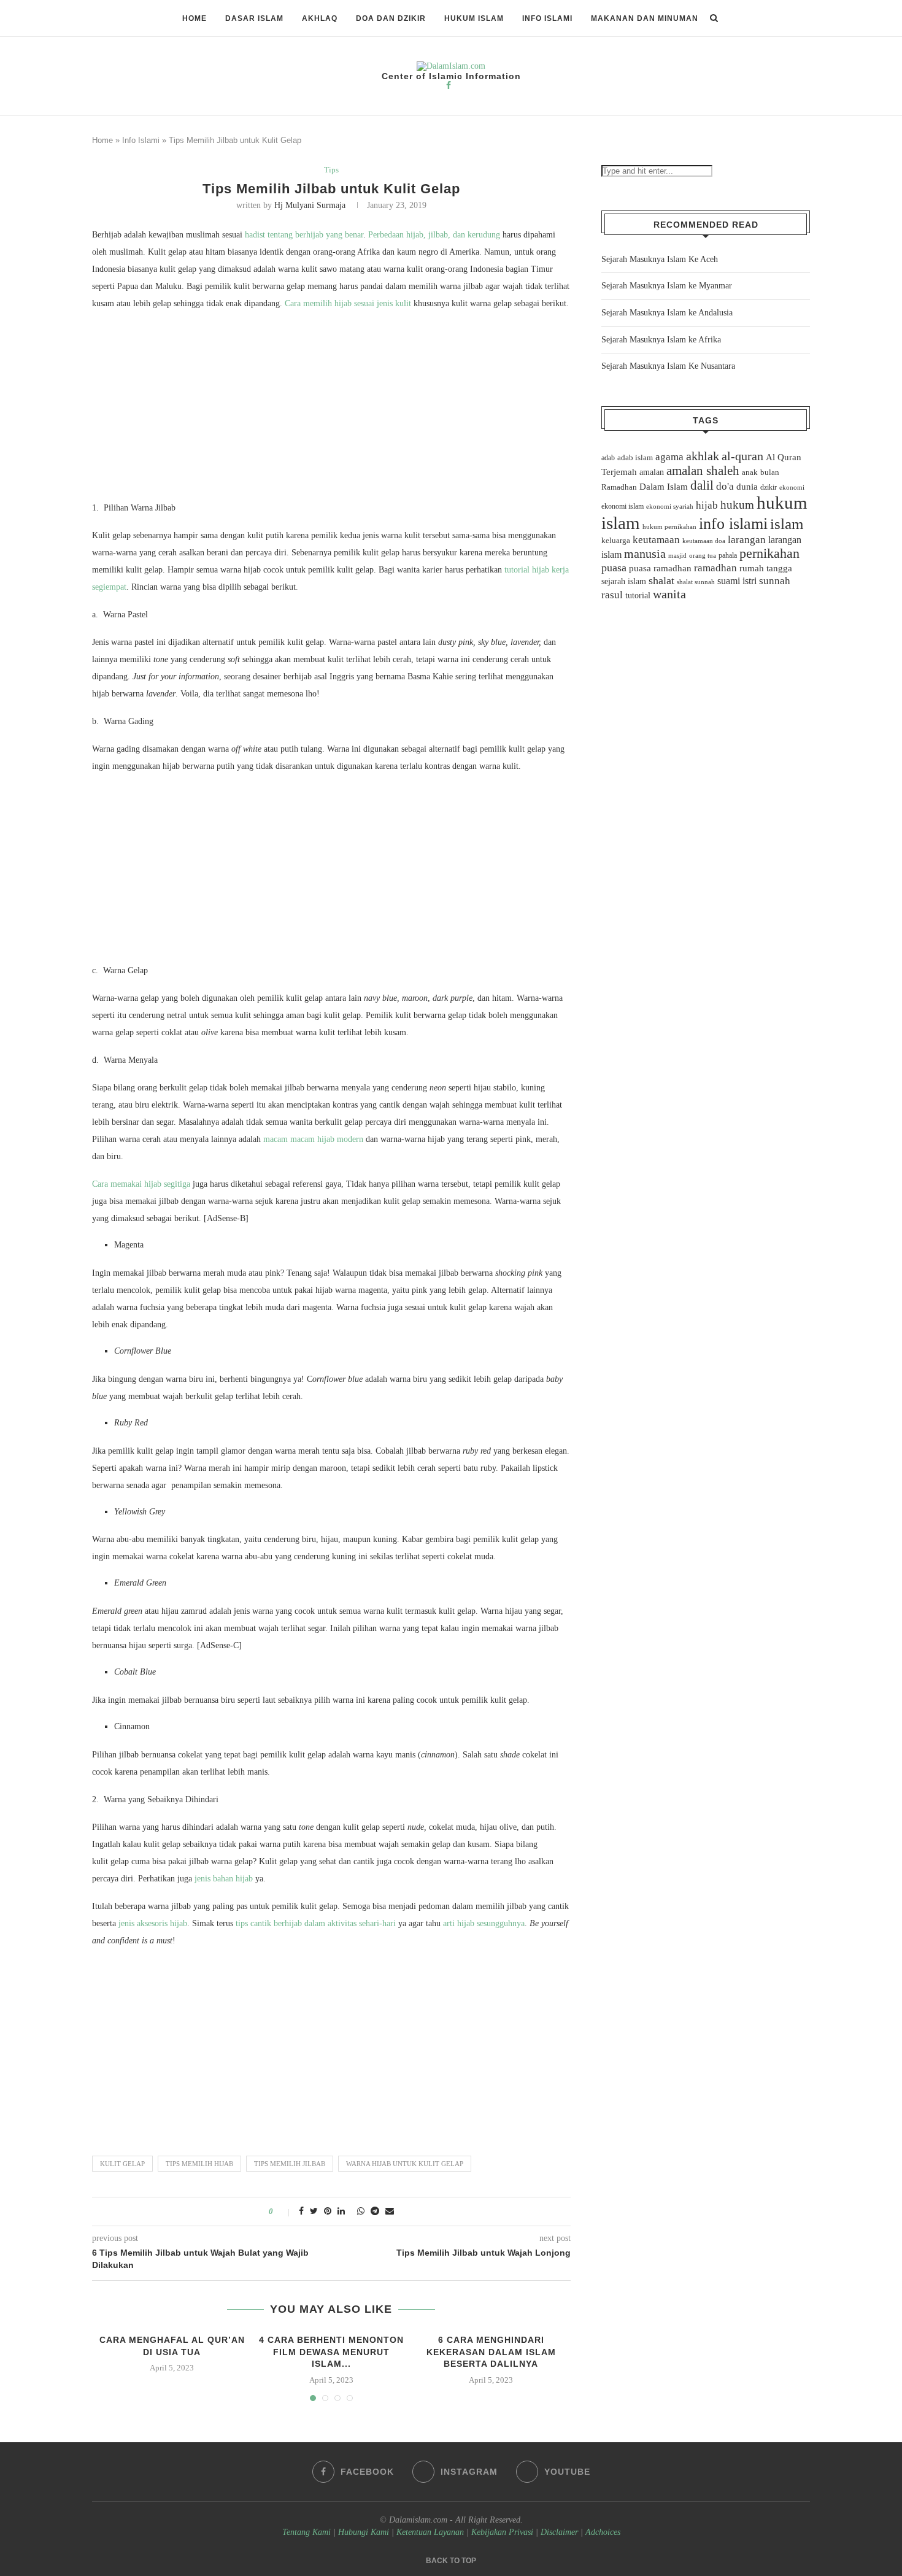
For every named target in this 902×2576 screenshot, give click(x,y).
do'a (725, 486)
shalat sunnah (696, 582)
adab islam (635, 458)
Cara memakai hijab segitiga (141, 1184)
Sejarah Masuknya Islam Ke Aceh (660, 259)
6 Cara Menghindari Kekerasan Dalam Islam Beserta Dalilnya (491, 2352)
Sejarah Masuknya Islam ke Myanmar (667, 286)
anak (750, 472)
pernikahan (769, 553)
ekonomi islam (623, 506)
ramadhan (715, 568)
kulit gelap (122, 2164)
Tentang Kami (308, 2532)
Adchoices (603, 2532)
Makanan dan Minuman (645, 18)
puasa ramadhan (660, 568)
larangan (747, 539)
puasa (614, 568)
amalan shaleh (703, 471)
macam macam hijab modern (313, 1139)
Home (195, 18)
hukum (737, 505)
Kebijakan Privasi (502, 2532)
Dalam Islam (664, 487)
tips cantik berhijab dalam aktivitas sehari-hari (316, 1923)
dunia (747, 487)
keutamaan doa (704, 541)
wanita (669, 594)
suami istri (737, 581)
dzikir (769, 487)
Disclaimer (559, 2532)
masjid (677, 555)
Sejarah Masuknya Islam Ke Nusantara (668, 366)
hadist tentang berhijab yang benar (304, 235)
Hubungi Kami (364, 2532)
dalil (702, 485)
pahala (728, 555)
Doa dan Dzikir (391, 18)
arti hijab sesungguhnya (484, 1923)
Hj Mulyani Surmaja (310, 205)
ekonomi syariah (670, 507)
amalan (652, 472)
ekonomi (792, 487)
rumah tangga (766, 568)
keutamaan (656, 539)
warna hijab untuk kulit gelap (405, 2164)
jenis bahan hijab (224, 1879)
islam (787, 524)
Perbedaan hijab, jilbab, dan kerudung (434, 235)
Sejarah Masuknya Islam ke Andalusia (667, 313)
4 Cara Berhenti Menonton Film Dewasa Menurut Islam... (331, 2352)
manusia (645, 554)
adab (608, 458)
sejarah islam (624, 581)
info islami (733, 524)
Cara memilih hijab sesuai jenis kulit (348, 303)
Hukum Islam (474, 18)
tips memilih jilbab (290, 2164)
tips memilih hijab (199, 2164)
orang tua (703, 555)
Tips (331, 170)
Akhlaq (320, 18)
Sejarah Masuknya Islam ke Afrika (661, 340)
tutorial (638, 596)
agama (669, 457)
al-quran (742, 456)
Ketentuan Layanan (430, 2532)
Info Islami (547, 18)
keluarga (616, 541)
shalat (661, 580)
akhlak (703, 456)
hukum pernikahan (669, 526)
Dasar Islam (254, 18)
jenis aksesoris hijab (153, 1923)
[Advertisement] (331, 409)
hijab (707, 505)
